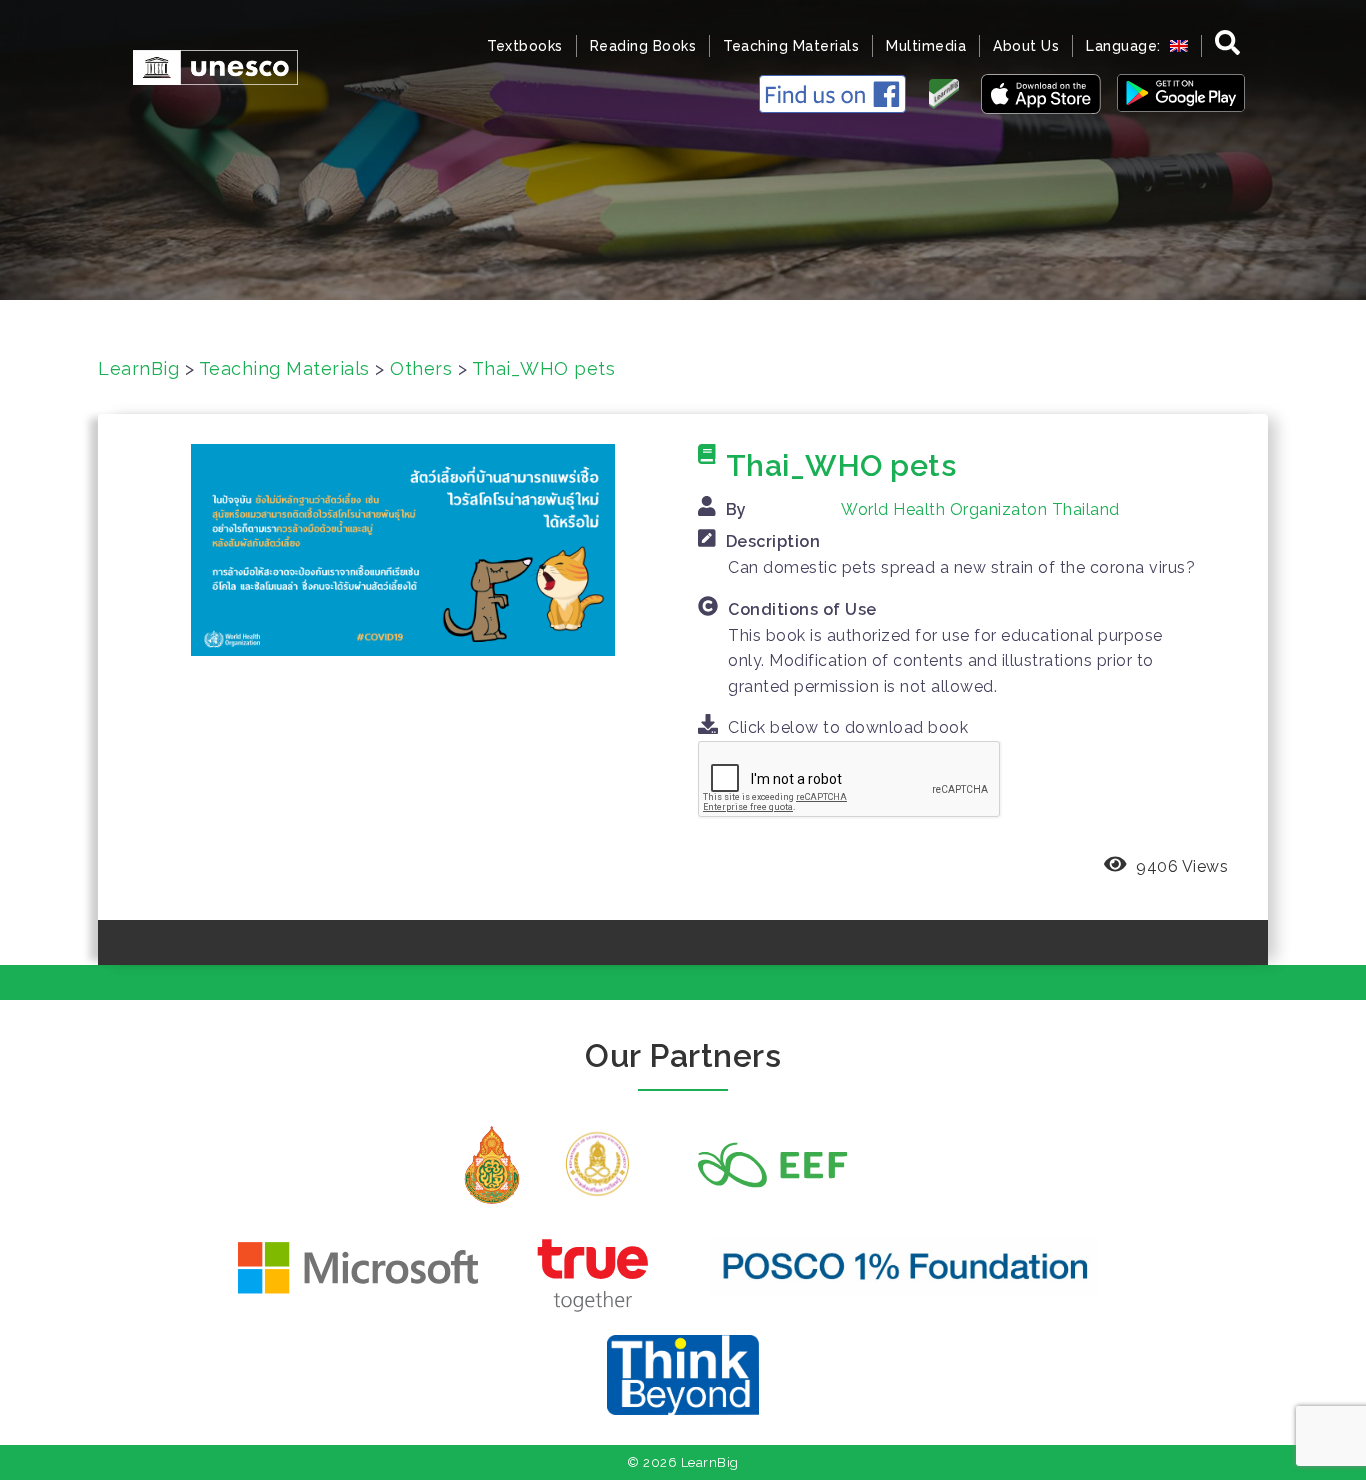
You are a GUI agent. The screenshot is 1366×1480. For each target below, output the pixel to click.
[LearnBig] (205, 65)
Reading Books (643, 46)
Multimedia (926, 46)
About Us (1026, 46)
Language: (1125, 46)
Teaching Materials (791, 46)
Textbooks (525, 46)
